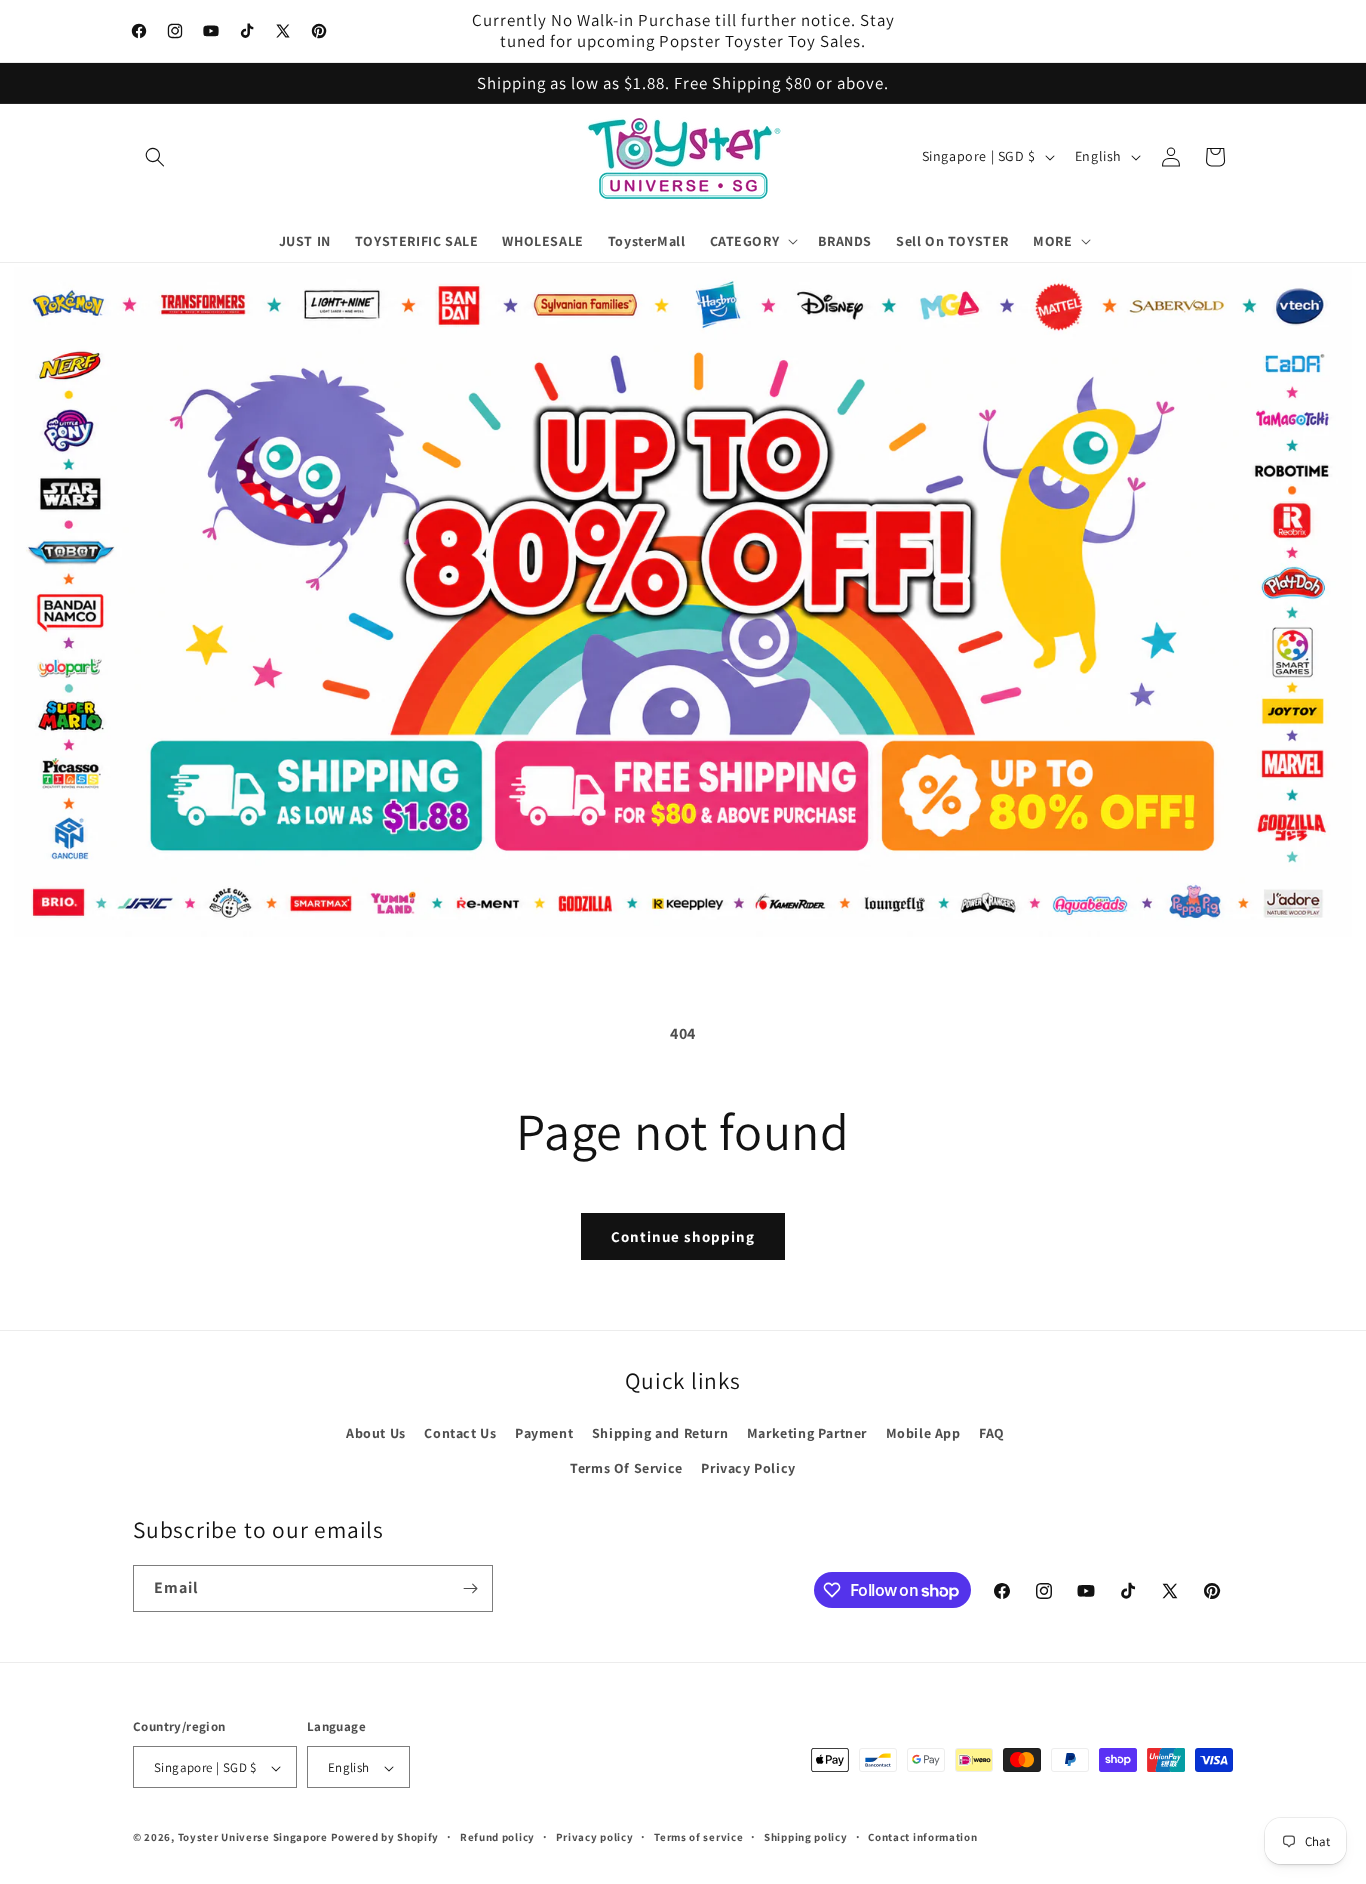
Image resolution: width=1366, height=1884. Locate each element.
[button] (155, 157)
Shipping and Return (660, 1433)
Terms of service (698, 1837)
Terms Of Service (626, 1468)
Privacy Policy (748, 1468)
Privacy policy (595, 1837)
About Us (376, 1433)
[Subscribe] (470, 1588)
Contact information (922, 1837)
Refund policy (497, 1837)
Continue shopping (683, 1236)
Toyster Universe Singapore (253, 1838)
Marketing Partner (807, 1433)
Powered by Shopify (385, 1838)
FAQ (992, 1433)
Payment (544, 1433)
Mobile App (923, 1433)
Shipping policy (806, 1837)
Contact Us (460, 1433)
